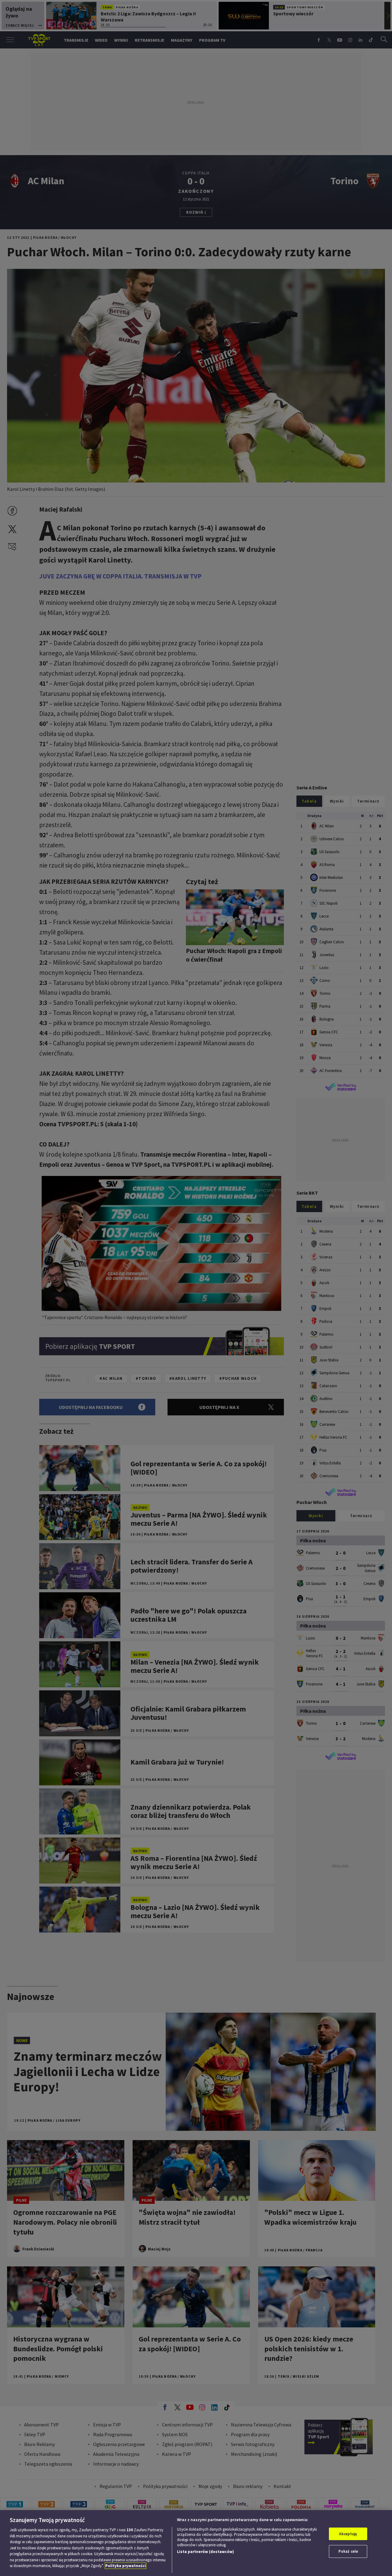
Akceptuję (348, 2534)
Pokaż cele (348, 2551)
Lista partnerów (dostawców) (205, 2552)
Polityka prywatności (126, 2566)
